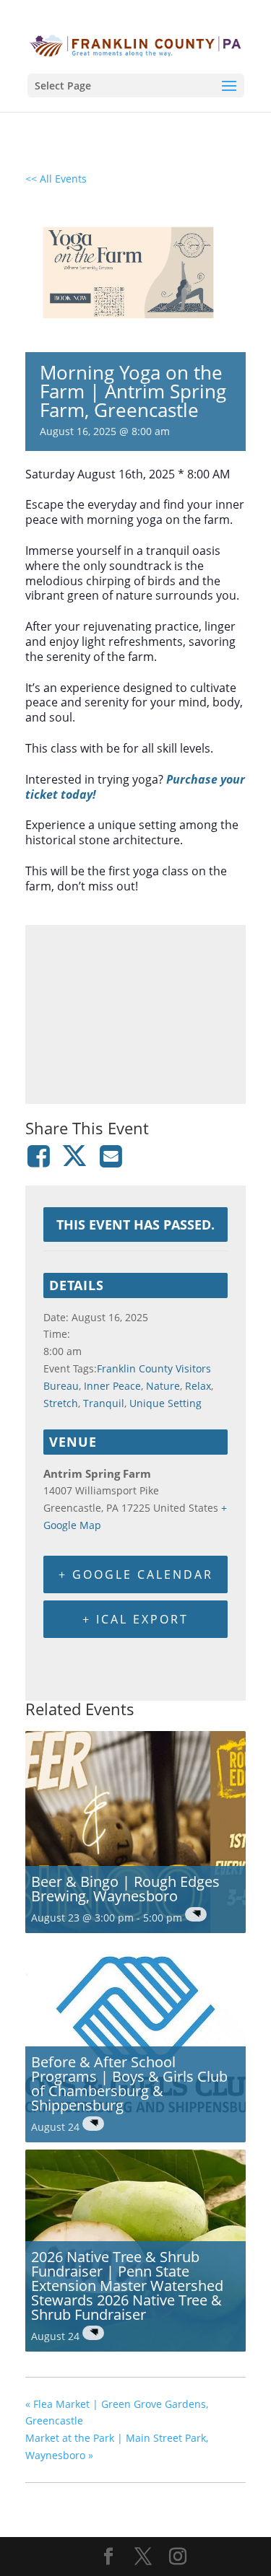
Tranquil (104, 1403)
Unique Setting (165, 1403)
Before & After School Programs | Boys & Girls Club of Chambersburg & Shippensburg (129, 2084)
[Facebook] (41, 1156)
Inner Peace (112, 1386)
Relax (198, 1386)
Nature (163, 1386)
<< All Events (56, 179)
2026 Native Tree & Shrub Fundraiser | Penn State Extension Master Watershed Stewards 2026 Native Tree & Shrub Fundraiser (127, 2286)
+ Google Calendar (136, 1574)
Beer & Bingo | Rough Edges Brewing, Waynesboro (125, 1889)
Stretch (61, 1403)
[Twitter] (74, 1156)
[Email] (111, 1156)
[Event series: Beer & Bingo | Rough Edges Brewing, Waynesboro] (196, 1914)
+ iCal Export (135, 1619)
